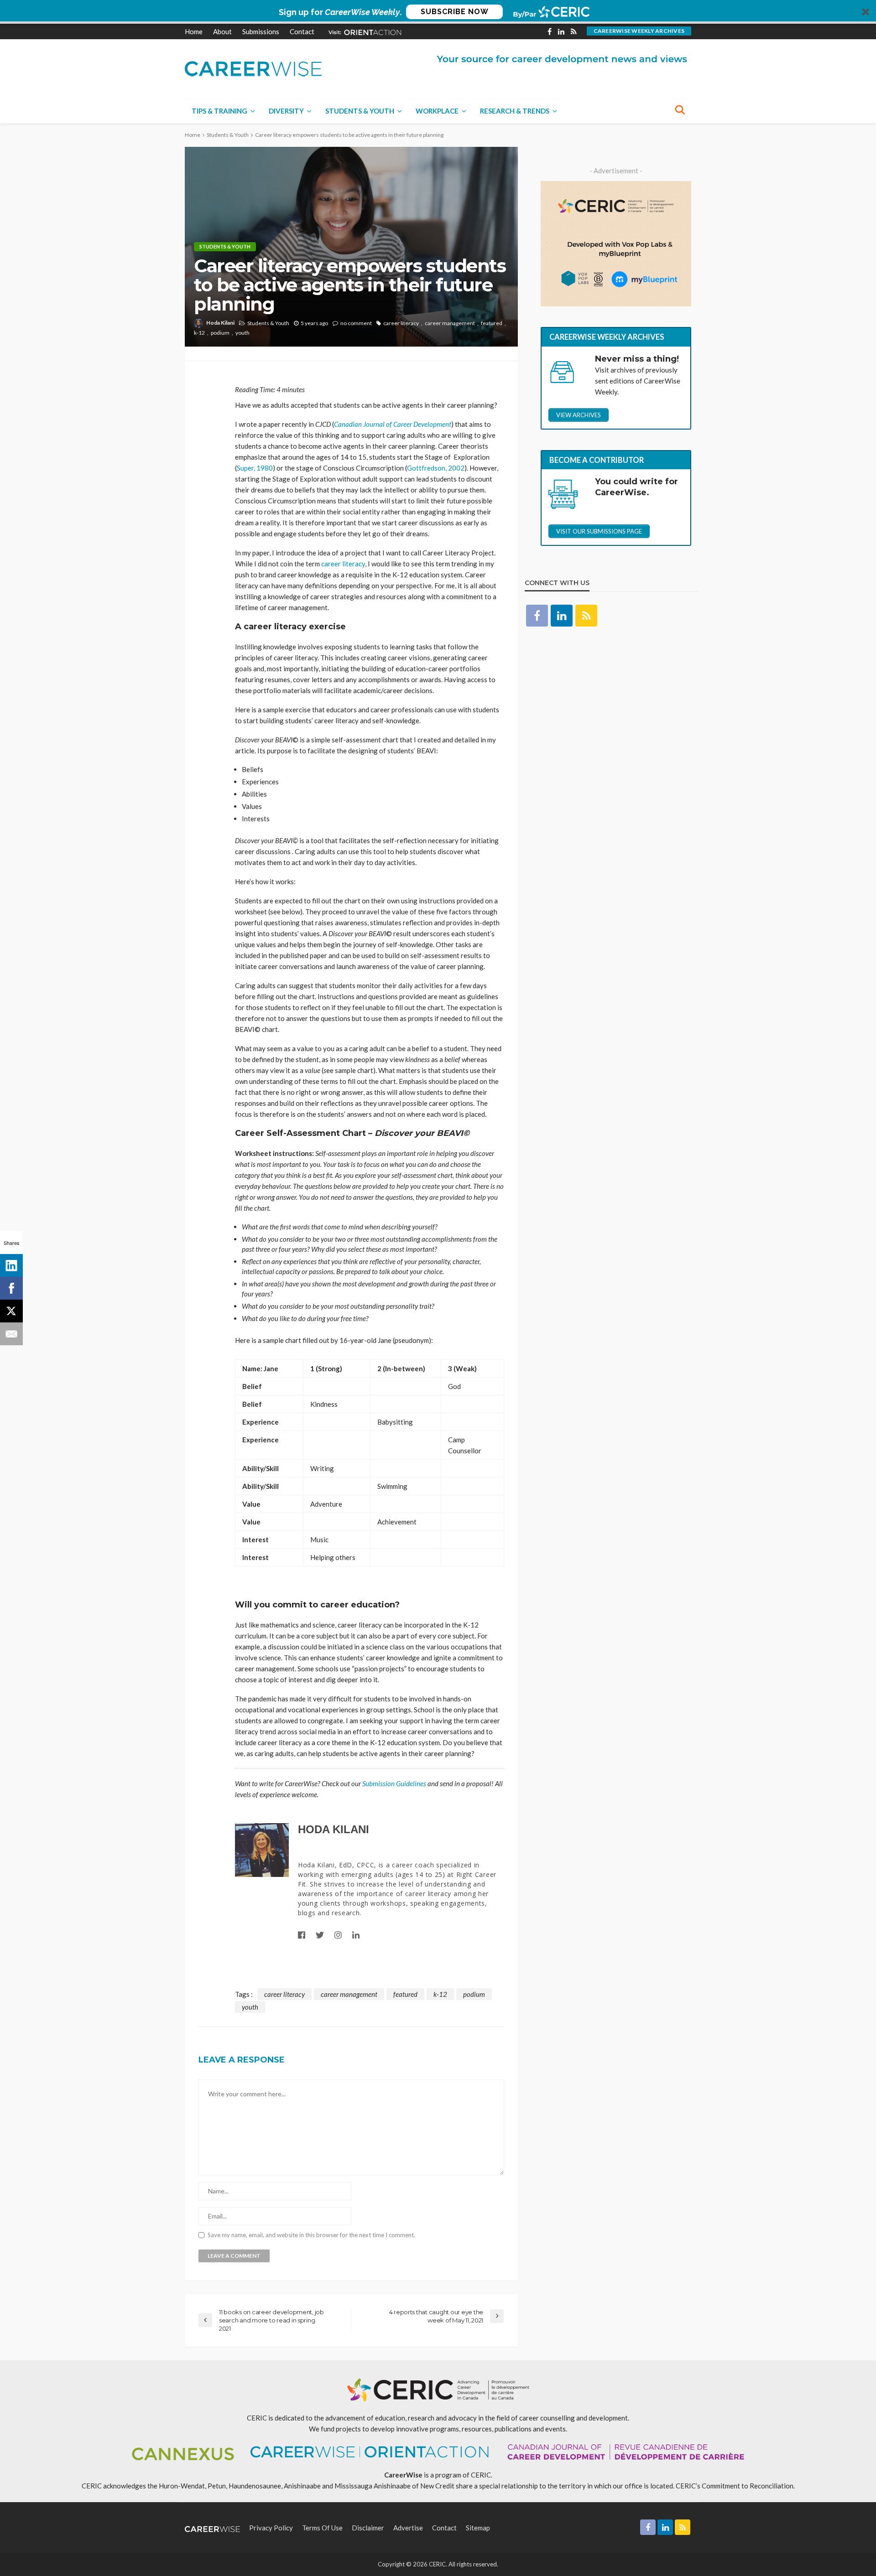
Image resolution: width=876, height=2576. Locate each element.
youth (242, 333)
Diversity (286, 111)
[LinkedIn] (11, 1265)
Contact (302, 31)
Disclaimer (368, 2528)
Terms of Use (322, 2528)
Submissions (261, 31)
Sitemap (478, 2528)
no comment (356, 323)
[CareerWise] (253, 68)
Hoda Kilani (220, 323)
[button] (438, 12)
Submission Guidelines (394, 1783)
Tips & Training (219, 111)
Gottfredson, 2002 (436, 468)
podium (220, 333)
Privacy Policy (271, 2528)
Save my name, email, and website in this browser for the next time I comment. (311, 2235)
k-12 (199, 333)
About (222, 31)
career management (450, 323)
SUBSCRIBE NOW (455, 12)
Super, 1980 (255, 468)
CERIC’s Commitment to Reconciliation (735, 2486)
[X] (11, 1311)
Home (194, 31)
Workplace (437, 111)
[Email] (11, 1334)
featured (492, 323)
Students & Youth (360, 111)
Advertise (408, 2528)
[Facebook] (11, 1288)
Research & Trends (515, 111)
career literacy (401, 323)
